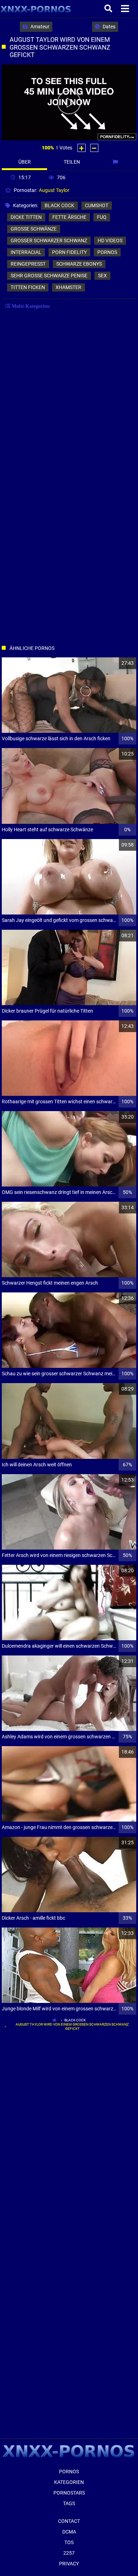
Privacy (69, 2564)
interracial (26, 252)
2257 (69, 2553)
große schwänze (34, 229)
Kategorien (69, 2482)
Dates (108, 27)
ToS (69, 2542)
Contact (69, 2521)
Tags (69, 2503)
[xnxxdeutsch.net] (36, 9)
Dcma (69, 2532)
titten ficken (28, 287)
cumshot (97, 205)
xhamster (68, 287)
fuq (102, 217)
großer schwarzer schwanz (49, 240)
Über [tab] (25, 162)
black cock (59, 205)
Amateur (39, 27)
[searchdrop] (109, 9)
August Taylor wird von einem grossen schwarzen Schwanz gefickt (72, 2026)
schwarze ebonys (79, 264)
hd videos (110, 240)
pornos (107, 252)
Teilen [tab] (72, 162)
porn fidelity (69, 252)
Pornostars (69, 2493)
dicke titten (26, 217)
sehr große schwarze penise (49, 276)
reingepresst (28, 264)
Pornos (69, 2472)
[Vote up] (82, 148)
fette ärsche (69, 217)
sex (102, 276)
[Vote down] (94, 148)
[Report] (116, 162)
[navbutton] (126, 9)
